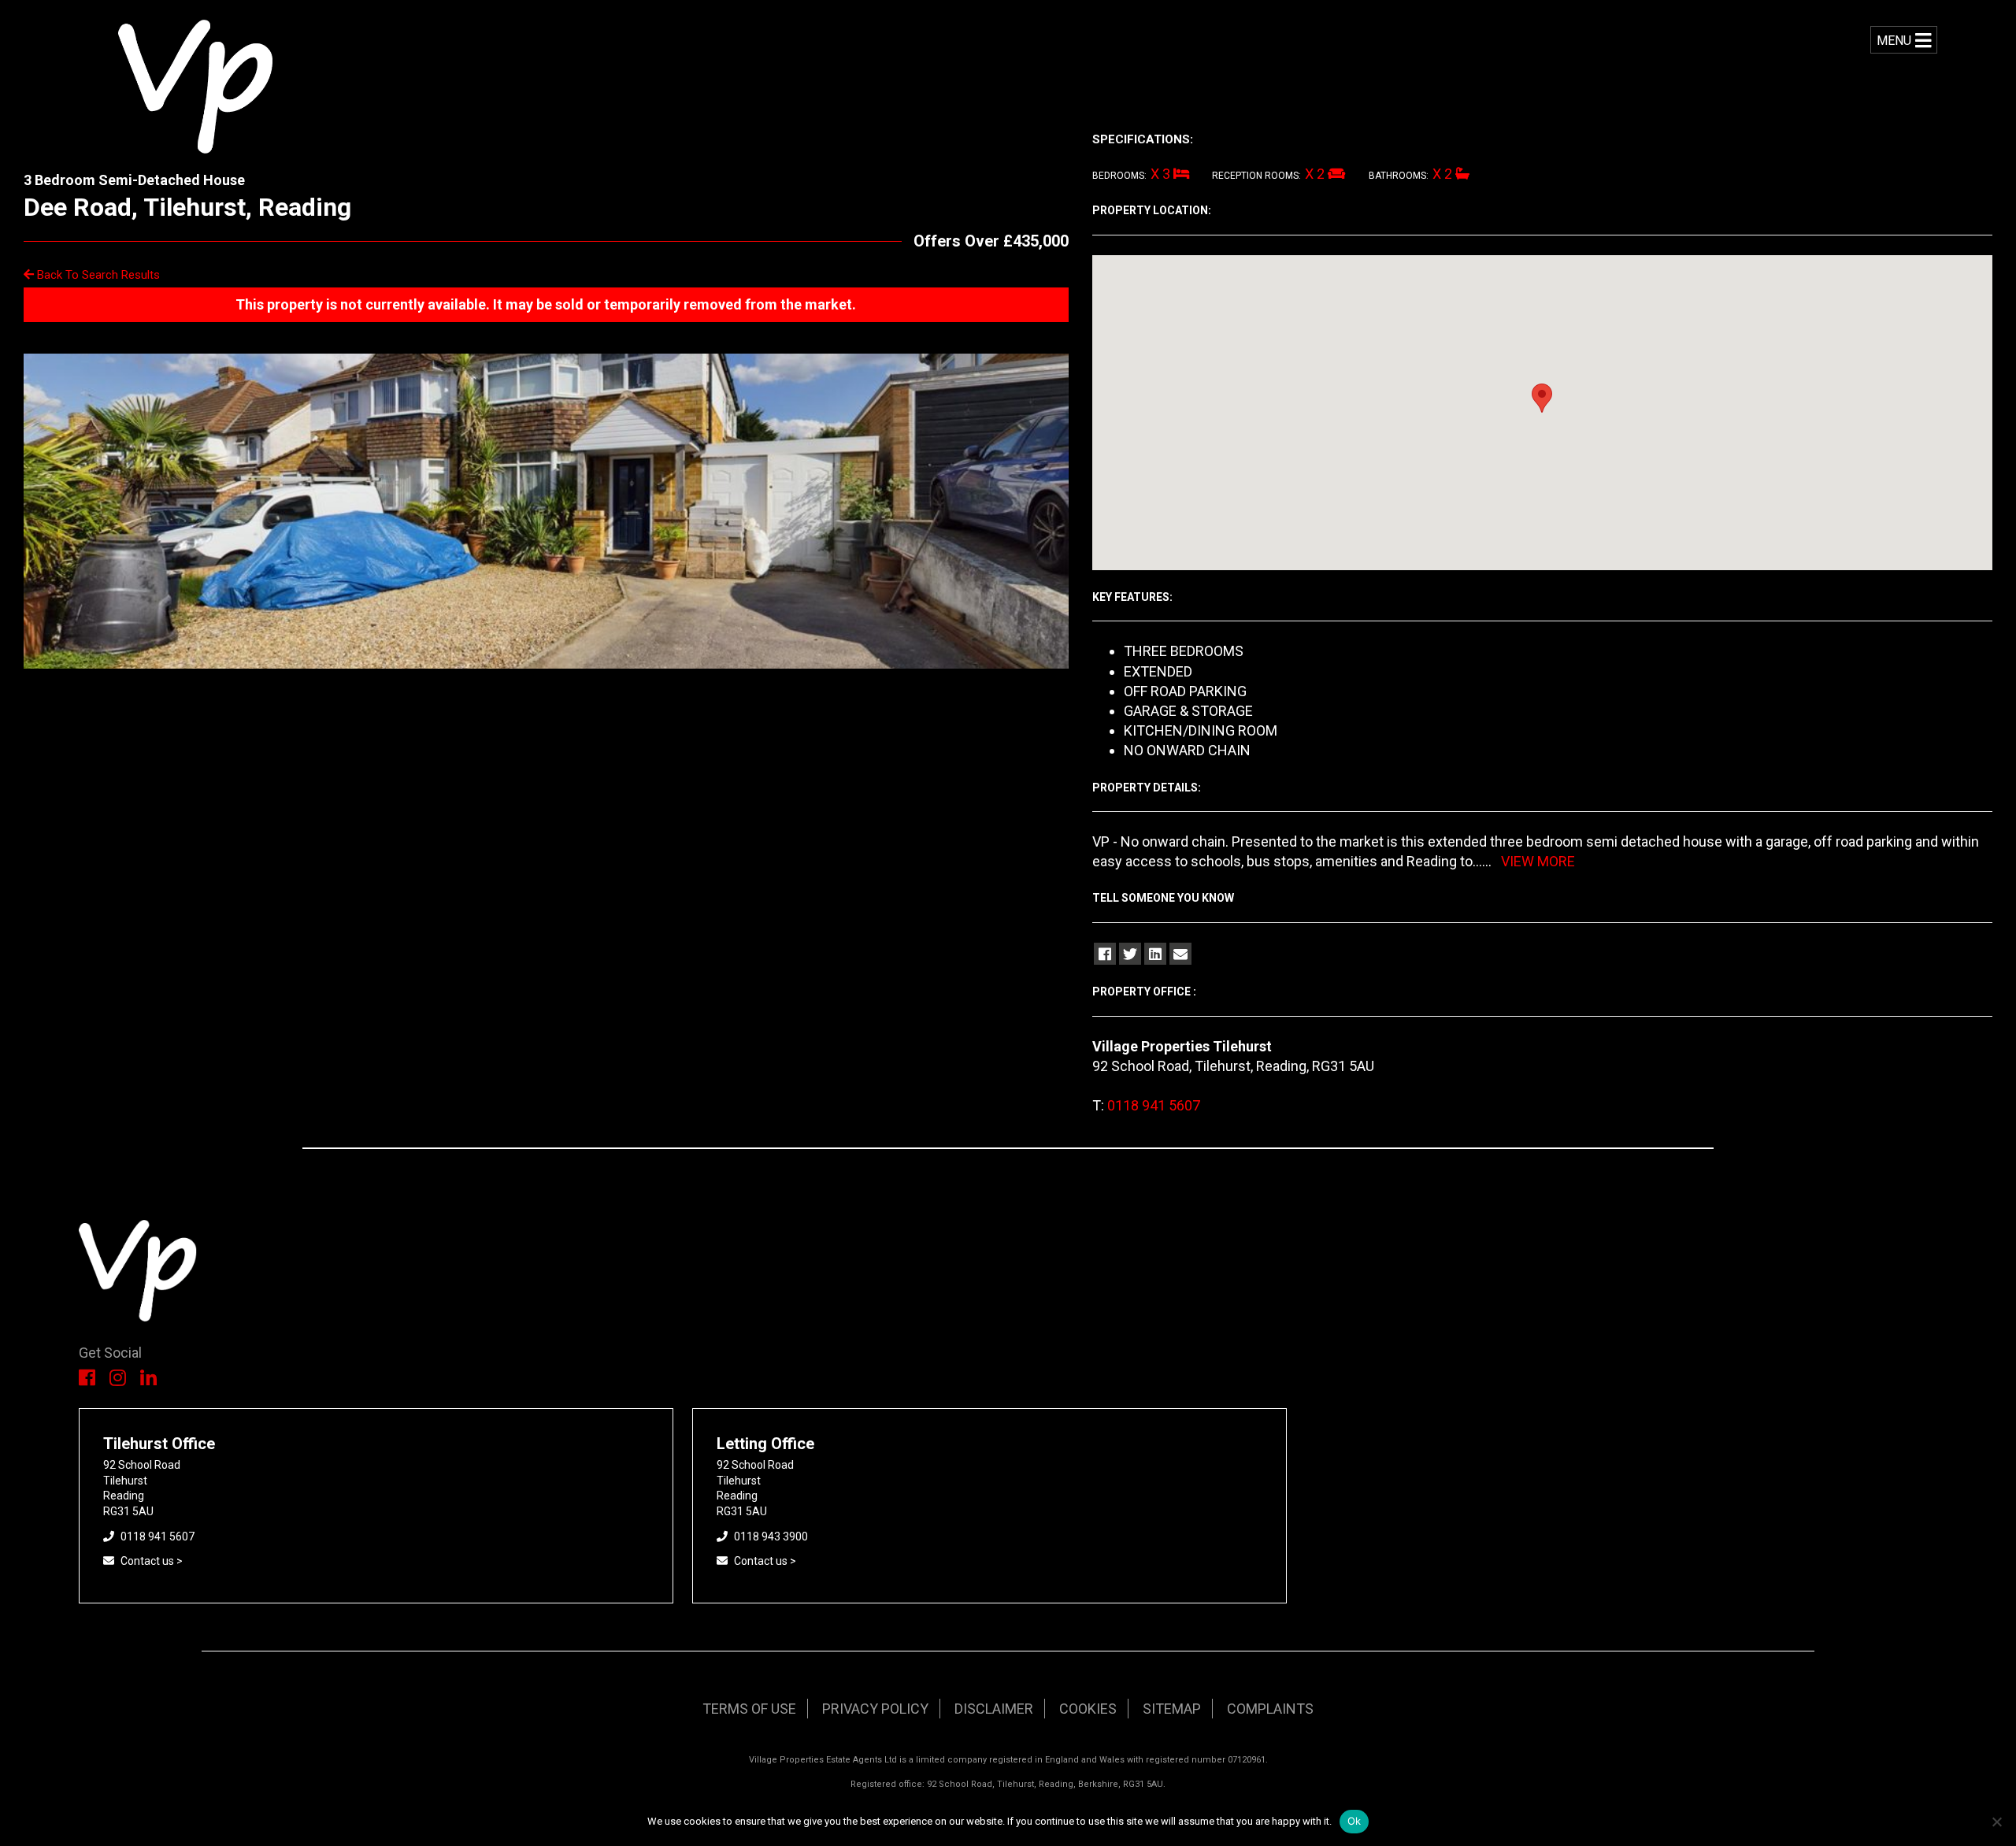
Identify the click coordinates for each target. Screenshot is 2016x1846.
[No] (1996, 1822)
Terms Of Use (749, 1709)
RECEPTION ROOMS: (1256, 176)
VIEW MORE (1538, 861)
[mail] (1180, 954)
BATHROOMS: (1399, 176)
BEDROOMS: (1119, 176)
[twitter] (1130, 954)
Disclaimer (994, 1709)
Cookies (1088, 1709)
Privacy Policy (875, 1709)
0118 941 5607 (1154, 1105)
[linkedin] (1155, 954)
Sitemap (1172, 1709)
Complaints (1270, 1709)
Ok (1354, 1821)
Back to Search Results (97, 275)
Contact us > (152, 1561)
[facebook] (1105, 954)
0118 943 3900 (771, 1536)
